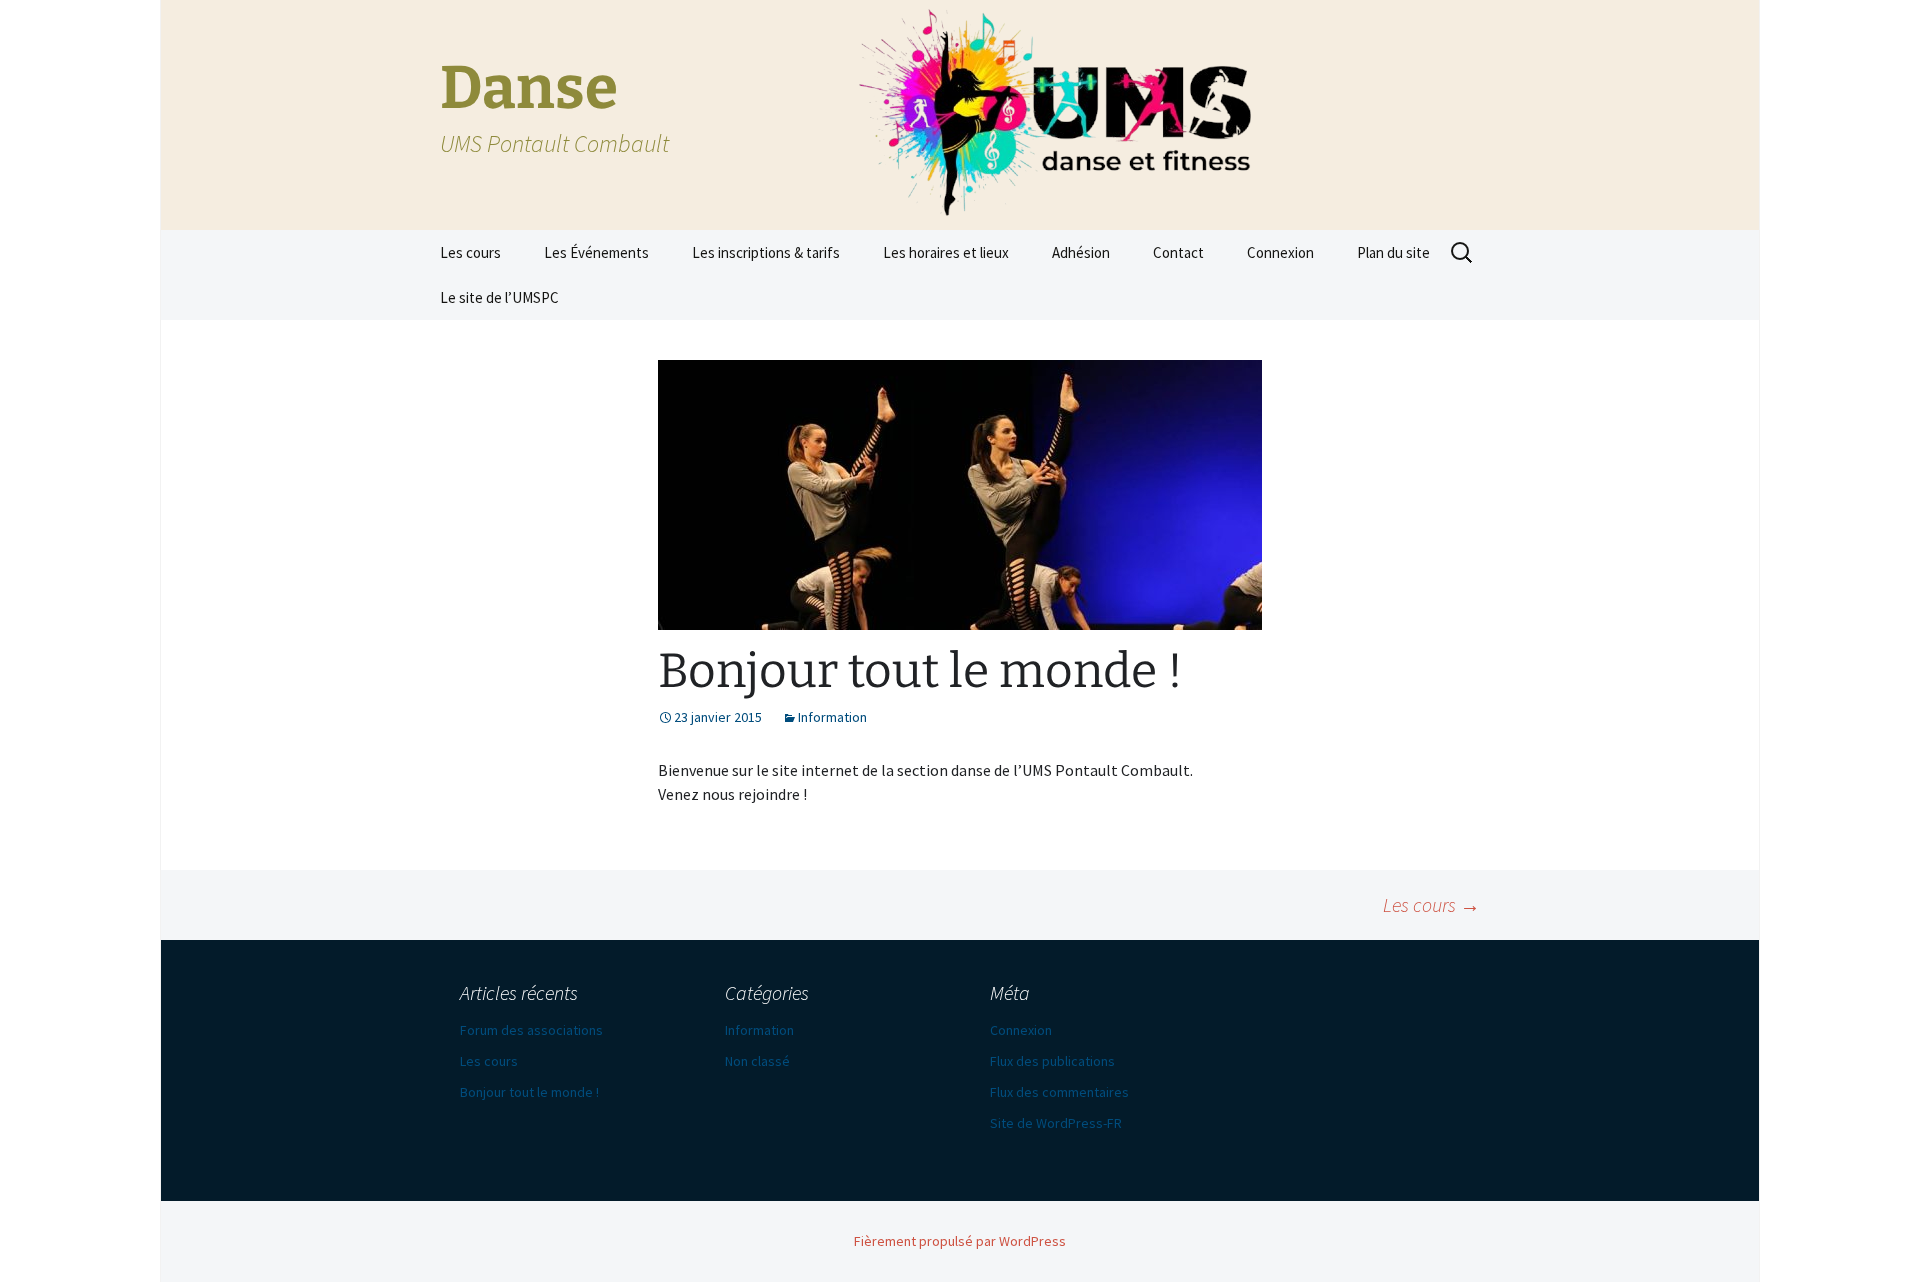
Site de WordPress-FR (1056, 1123)
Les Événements (596, 252)
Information (832, 717)
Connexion (1280, 252)
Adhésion (1081, 252)
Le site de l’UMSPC (499, 297)
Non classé (757, 1061)
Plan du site (1393, 252)
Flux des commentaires (1059, 1092)
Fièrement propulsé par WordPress (960, 1241)
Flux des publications (1052, 1061)
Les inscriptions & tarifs (766, 252)
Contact (1178, 252)
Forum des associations (531, 1030)
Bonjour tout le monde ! (529, 1092)
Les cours (470, 252)
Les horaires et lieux (946, 252)
